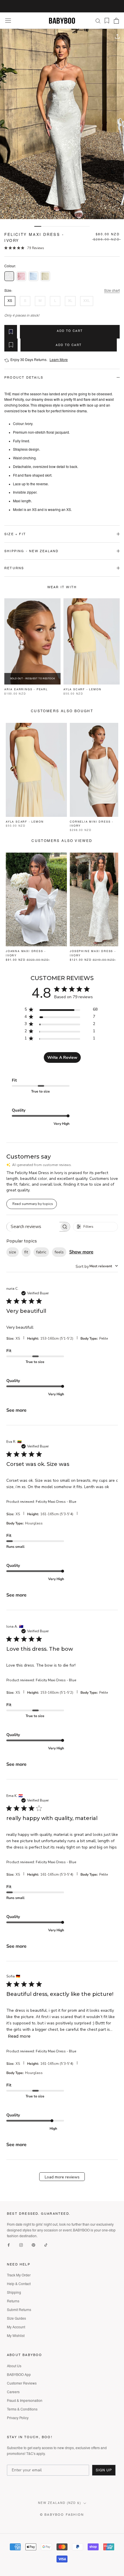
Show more (81, 1252)
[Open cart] (116, 21)
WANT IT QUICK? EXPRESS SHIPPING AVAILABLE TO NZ (62, 6)
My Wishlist (16, 2336)
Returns (14, 568)
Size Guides (16, 2319)
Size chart (112, 291)
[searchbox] (33, 1227)
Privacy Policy (18, 2418)
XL (70, 301)
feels (59, 1252)
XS (10, 301)
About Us (14, 2366)
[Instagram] (21, 2245)
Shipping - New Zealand (31, 551)
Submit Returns (19, 2310)
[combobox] (97, 1266)
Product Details (24, 377)
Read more (19, 2036)
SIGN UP (104, 2470)
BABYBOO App (19, 2375)
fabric (41, 1252)
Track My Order (19, 2275)
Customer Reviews (22, 2383)
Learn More (59, 360)
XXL (87, 301)
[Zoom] (11, 40)
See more (16, 1410)
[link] (24, 248)
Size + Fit (15, 534)
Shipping (14, 2293)
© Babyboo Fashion (62, 2515)
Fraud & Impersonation (25, 2401)
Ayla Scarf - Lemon (82, 689)
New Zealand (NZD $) (60, 2503)
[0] (105, 21)
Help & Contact (19, 2284)
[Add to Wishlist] (11, 332)
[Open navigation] (8, 21)
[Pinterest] (33, 2245)
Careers (13, 2392)
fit (26, 1252)
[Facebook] (9, 2245)
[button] (9, 276)
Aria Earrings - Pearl (26, 689)
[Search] (98, 21)
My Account (16, 2327)
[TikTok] (46, 2245)
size (13, 1252)
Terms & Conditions (22, 2409)
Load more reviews (62, 2177)
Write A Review (62, 1057)
